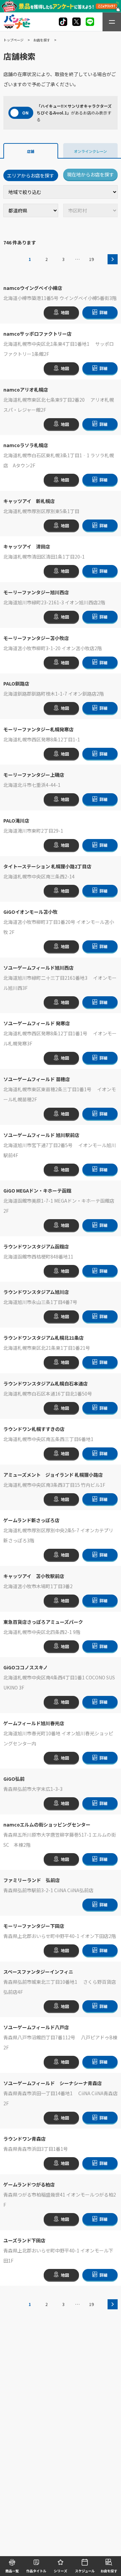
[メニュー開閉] (112, 22)
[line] (90, 22)
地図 (65, 312)
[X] (63, 22)
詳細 (104, 312)
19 (91, 259)
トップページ (13, 40)
